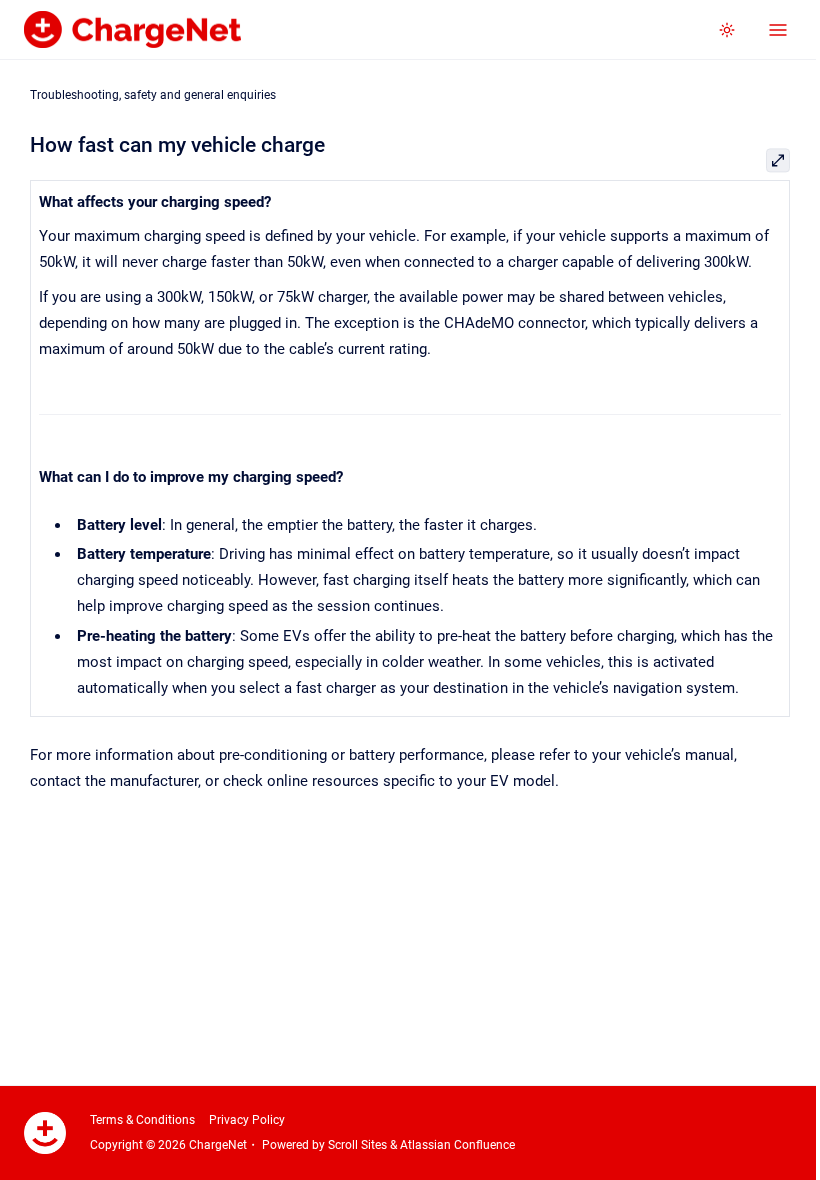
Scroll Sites (357, 1145)
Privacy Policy (247, 1120)
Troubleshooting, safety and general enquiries (153, 95)
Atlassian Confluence (457, 1145)
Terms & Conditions (142, 1120)
